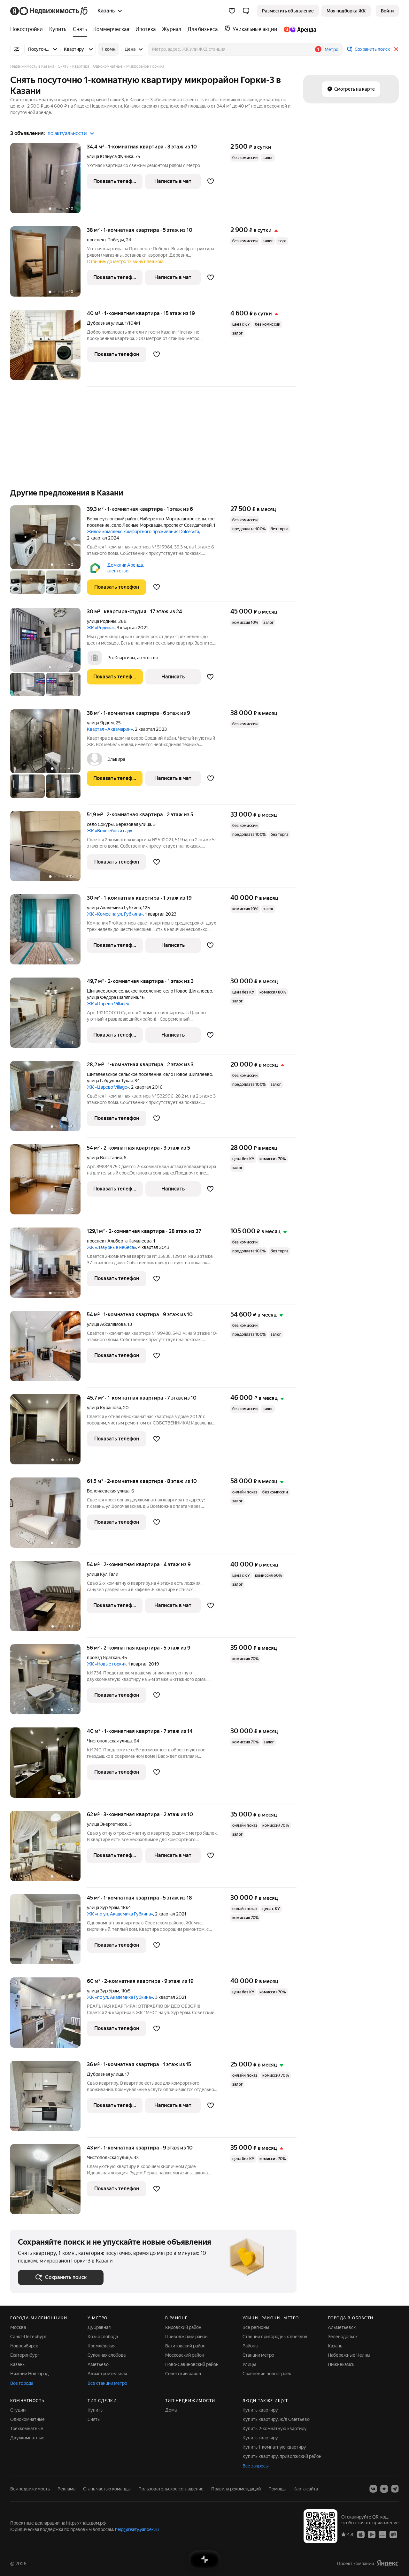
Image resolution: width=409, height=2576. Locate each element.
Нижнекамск (341, 2364)
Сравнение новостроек (267, 2374)
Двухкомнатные (27, 2438)
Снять (94, 2419)
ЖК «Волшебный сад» (110, 831)
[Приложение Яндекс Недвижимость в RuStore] (393, 2534)
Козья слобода (103, 2337)
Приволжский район (186, 2337)
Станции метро (258, 2355)
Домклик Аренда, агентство (126, 568)
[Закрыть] (396, 49)
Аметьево (98, 2364)
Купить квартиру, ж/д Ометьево (276, 2419)
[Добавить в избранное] (210, 181)
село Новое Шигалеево (188, 991)
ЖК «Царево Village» (108, 1004)
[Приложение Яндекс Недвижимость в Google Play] (372, 2534)
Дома (171, 2410)
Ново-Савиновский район (192, 2364)
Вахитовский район (185, 2346)
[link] (387, 11)
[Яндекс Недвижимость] (49, 11)
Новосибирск (24, 2346)
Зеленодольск (343, 2337)
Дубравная (99, 2327)
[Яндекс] (388, 2563)
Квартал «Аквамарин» (110, 729)
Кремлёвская (101, 2346)
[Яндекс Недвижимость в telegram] (395, 2489)
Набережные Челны (349, 2355)
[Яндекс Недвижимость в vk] (373, 2489)
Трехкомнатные (27, 2429)
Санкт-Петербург (28, 2337)
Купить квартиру (260, 2410)
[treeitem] (28, 29)
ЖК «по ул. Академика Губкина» (120, 1914)
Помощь (277, 2489)
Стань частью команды (107, 2489)
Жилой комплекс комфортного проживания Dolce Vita (143, 532)
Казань (17, 2364)
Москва (18, 2327)
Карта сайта (306, 2489)
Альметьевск (342, 2327)
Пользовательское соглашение (171, 2489)
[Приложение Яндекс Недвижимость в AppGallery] (382, 2534)
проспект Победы (105, 240)
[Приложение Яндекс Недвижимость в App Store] (361, 2534)
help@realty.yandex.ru (137, 2529)
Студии (18, 2410)
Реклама (66, 2489)
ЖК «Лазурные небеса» (112, 1247)
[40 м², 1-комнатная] (49, 1766)
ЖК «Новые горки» (107, 1664)
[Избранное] (232, 11)
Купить (95, 2410)
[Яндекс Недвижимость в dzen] (384, 2489)
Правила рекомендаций (236, 2489)
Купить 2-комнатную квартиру (275, 2429)
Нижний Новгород (29, 2374)
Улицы (249, 2364)
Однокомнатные (27, 2419)
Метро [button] (332, 49)
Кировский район (183, 2327)
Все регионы (256, 2327)
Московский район (185, 2355)
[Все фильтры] (17, 49)
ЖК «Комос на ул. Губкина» (115, 914)
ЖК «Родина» (101, 628)
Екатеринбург (25, 2355)
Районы (251, 2346)
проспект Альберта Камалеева (119, 1241)
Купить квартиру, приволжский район (282, 2456)
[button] (246, 11)
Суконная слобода (107, 2355)
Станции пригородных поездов (275, 2337)
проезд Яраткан (103, 1658)
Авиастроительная (107, 2374)
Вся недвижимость (30, 2489)
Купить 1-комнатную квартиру (274, 2447)
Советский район (183, 2374)
